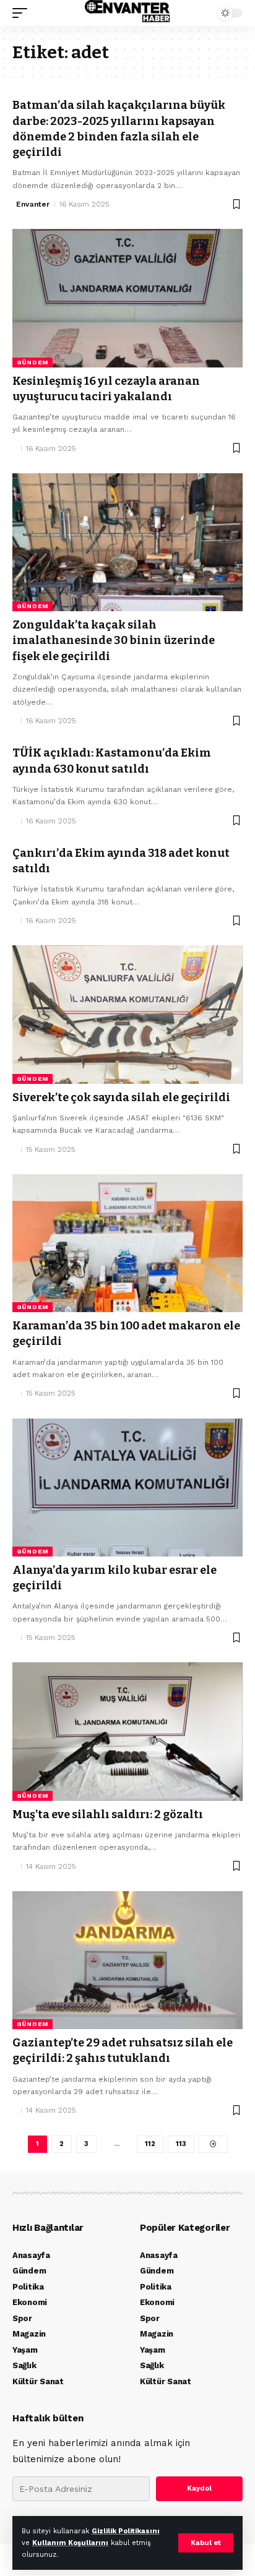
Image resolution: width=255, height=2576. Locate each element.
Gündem (32, 362)
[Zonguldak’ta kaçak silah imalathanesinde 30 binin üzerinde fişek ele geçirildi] (127, 542)
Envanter (33, 204)
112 (150, 2144)
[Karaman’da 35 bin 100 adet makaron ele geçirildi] (127, 1243)
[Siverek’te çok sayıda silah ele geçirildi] (127, 1014)
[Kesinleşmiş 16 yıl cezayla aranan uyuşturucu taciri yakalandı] (127, 298)
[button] (206, 2543)
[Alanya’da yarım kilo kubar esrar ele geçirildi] (127, 1488)
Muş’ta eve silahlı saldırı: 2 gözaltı (108, 1814)
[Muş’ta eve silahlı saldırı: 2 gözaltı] (127, 1731)
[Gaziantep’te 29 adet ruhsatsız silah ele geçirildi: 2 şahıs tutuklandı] (127, 1960)
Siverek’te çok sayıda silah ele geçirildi (121, 1097)
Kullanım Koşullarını (70, 2543)
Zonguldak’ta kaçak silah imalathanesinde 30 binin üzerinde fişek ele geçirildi (114, 640)
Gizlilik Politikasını (126, 2531)
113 (181, 2144)
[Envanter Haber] (128, 13)
